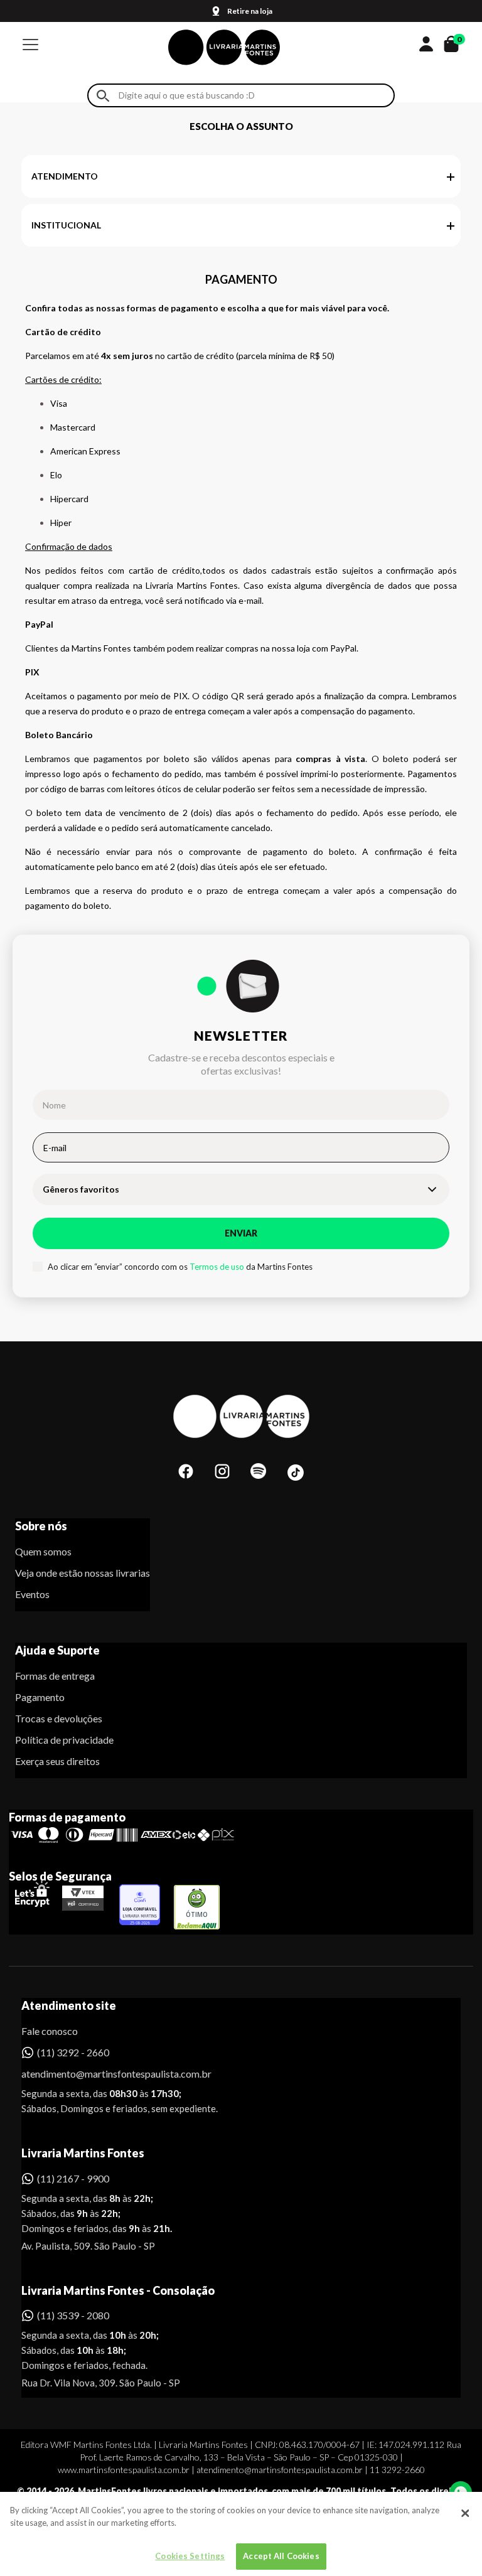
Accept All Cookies (281, 2556)
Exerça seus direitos (57, 1761)
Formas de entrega (55, 1676)
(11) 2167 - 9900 (73, 2178)
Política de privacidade (64, 1740)
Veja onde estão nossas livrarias (83, 1573)
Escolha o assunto (241, 126)
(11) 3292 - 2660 (73, 2052)
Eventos (32, 1594)
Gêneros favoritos (81, 1189)
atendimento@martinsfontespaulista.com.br (105, 2074)
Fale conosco (50, 2031)
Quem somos (43, 1551)
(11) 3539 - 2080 (73, 2315)
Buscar (103, 96)
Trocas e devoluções (59, 1718)
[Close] (465, 2513)
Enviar (241, 1233)
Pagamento (40, 1697)
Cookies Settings (190, 2556)
